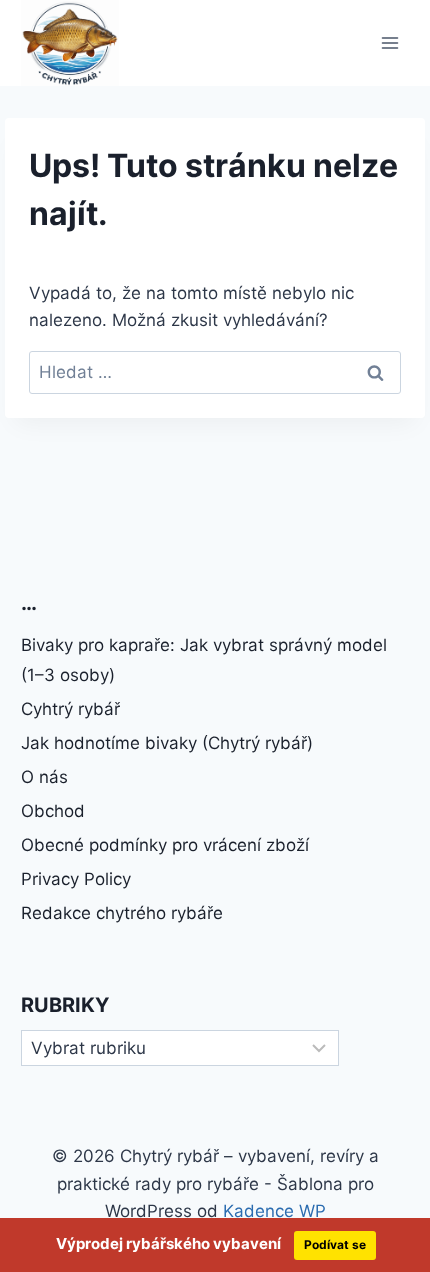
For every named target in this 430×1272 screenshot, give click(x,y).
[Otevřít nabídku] (390, 42)
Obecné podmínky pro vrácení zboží (165, 845)
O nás (44, 777)
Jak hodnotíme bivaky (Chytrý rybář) (167, 743)
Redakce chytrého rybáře (122, 913)
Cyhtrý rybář (70, 709)
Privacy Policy (76, 879)
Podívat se (335, 1244)
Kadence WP (274, 1211)
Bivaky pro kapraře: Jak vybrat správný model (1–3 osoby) (204, 660)
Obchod (53, 811)
